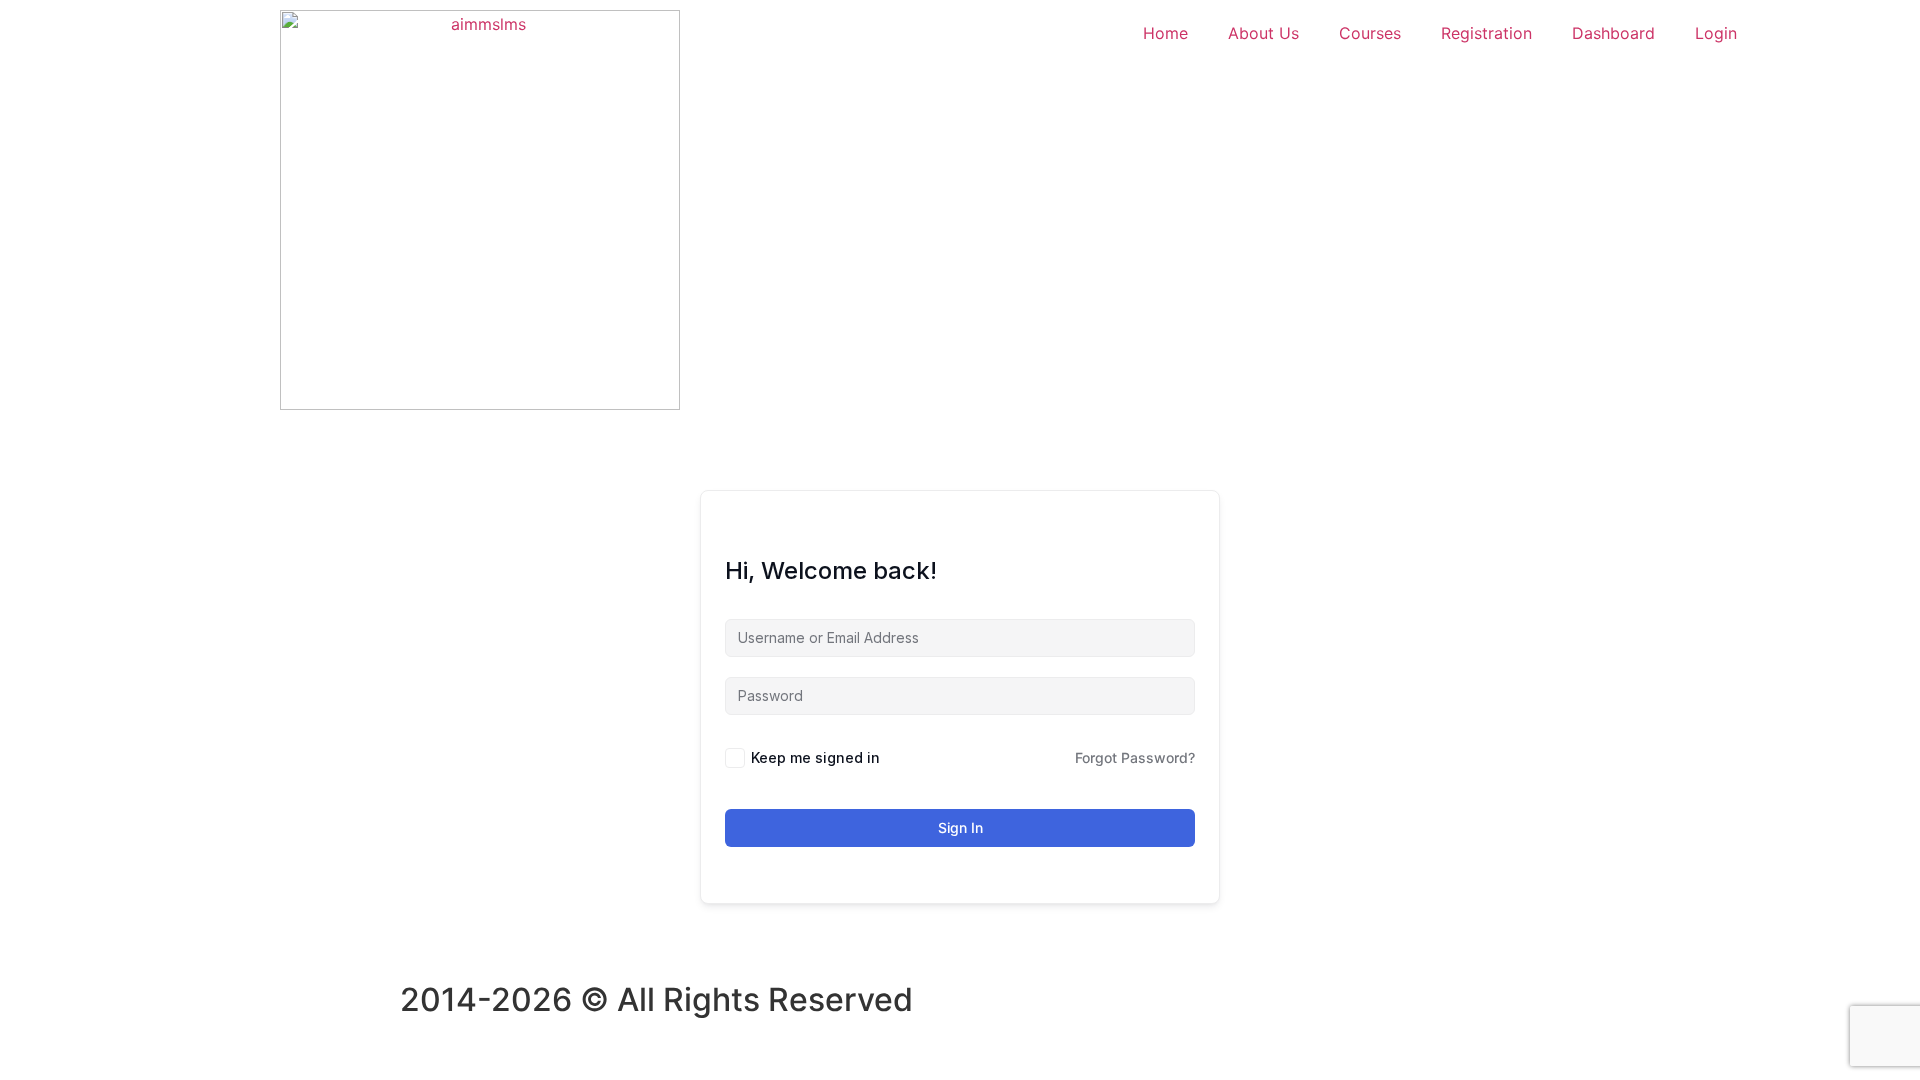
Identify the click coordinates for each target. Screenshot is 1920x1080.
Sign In (960, 827)
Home (1165, 33)
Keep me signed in (815, 757)
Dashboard (1613, 33)
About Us (1263, 33)
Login (1716, 33)
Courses (1370, 33)
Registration (1486, 33)
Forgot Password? (1135, 757)
